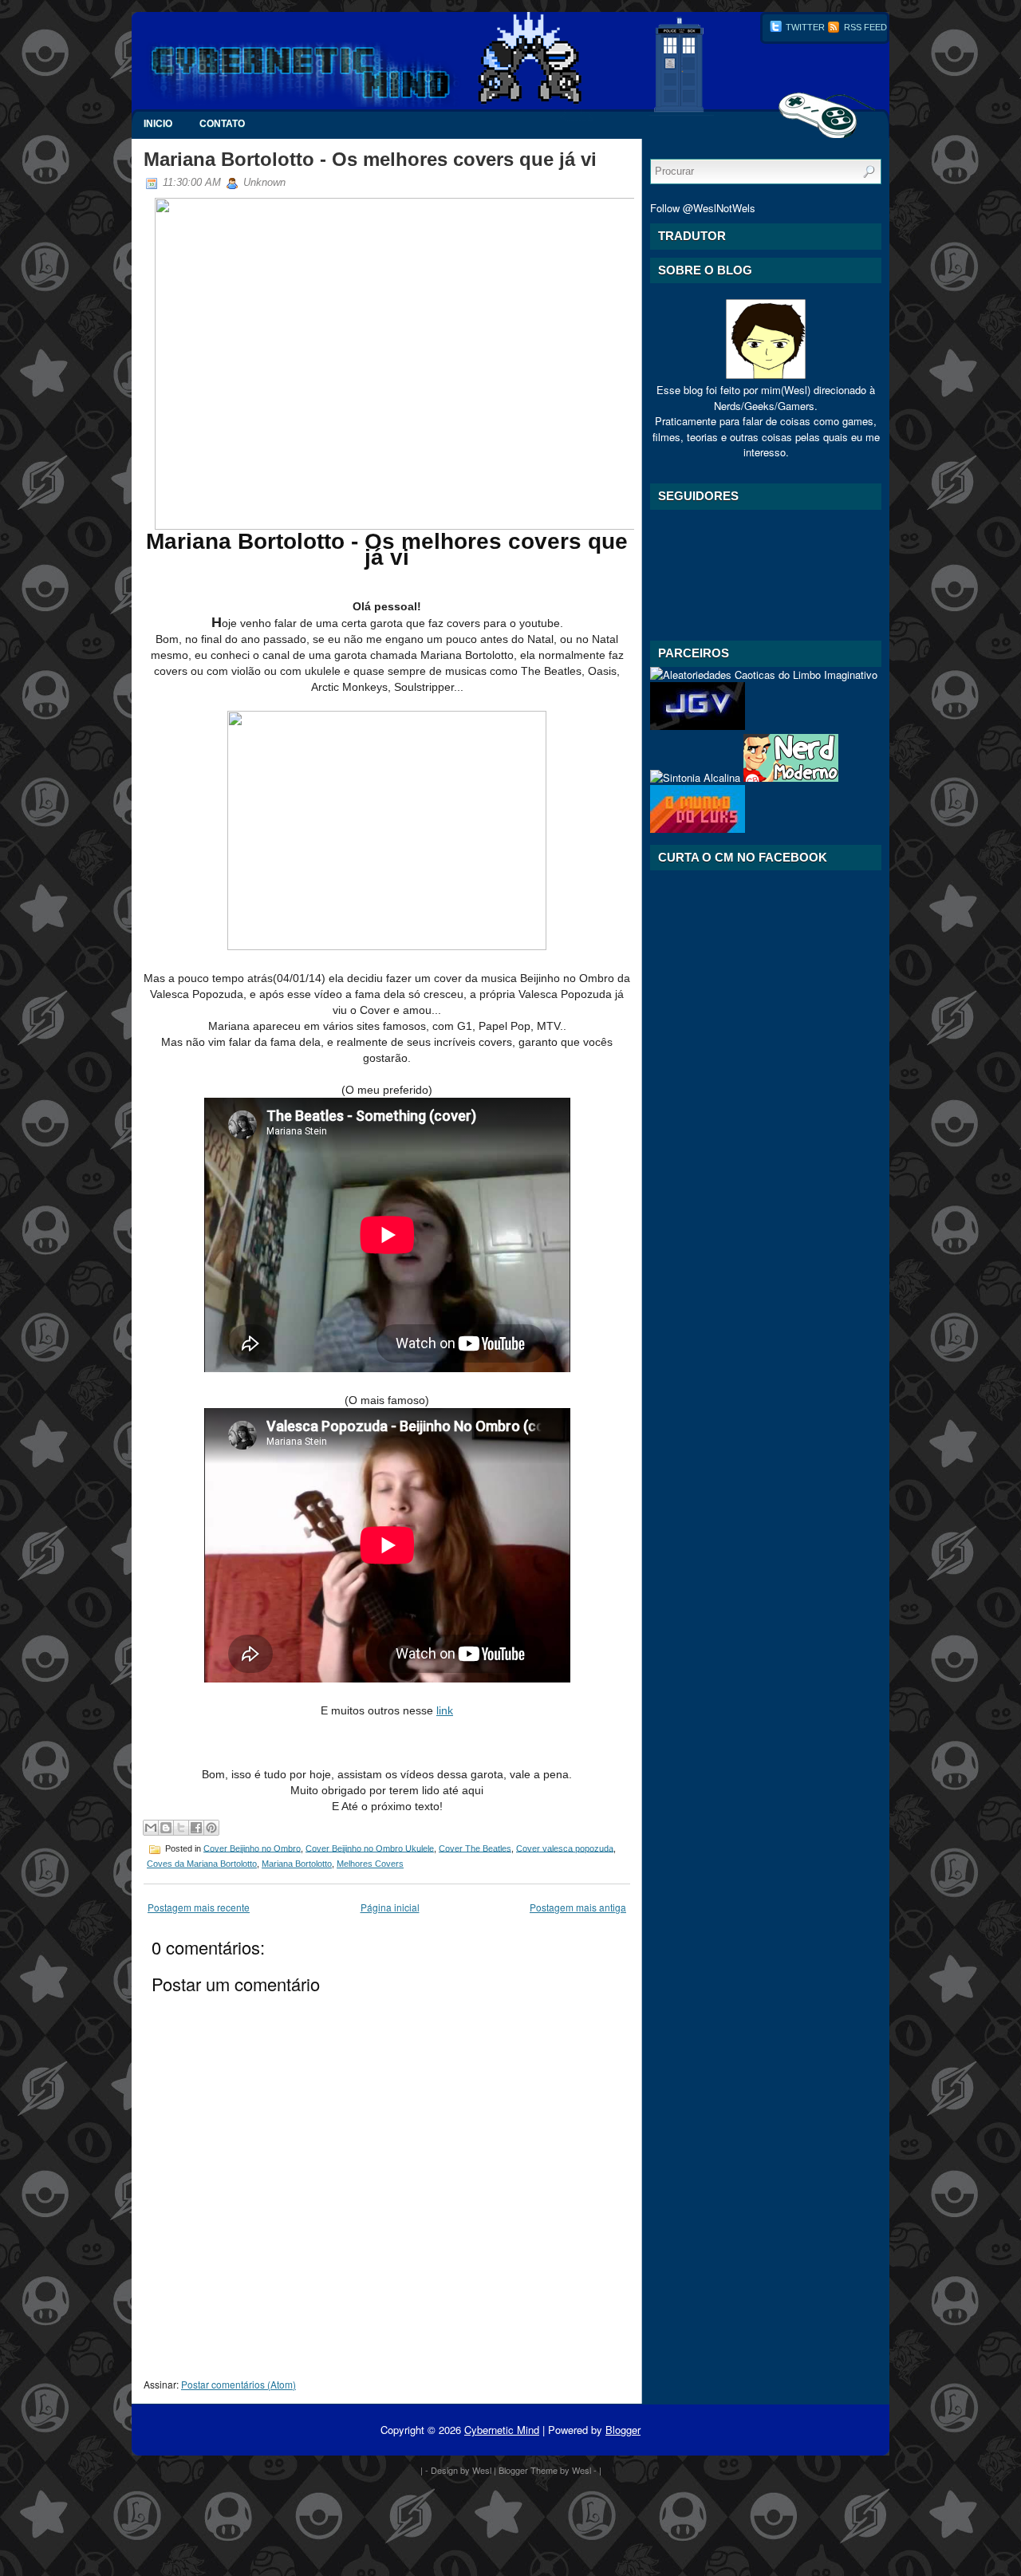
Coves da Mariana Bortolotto (202, 1864)
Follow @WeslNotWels (703, 208)
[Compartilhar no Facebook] (196, 1828)
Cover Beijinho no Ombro (252, 1848)
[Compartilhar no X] (181, 1828)
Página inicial (390, 1907)
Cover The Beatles (475, 1848)
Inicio (158, 124)
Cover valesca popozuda (565, 1848)
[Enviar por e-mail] (151, 1828)
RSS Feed (864, 27)
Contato (222, 124)
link (445, 1710)
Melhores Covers (370, 1864)
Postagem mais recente (199, 1907)
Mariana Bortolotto (297, 1864)
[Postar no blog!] (166, 1828)
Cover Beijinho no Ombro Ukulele (370, 1848)
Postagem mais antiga (578, 1907)
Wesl (482, 2470)
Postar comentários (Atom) (238, 2384)
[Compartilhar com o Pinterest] (211, 1828)
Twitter (804, 27)
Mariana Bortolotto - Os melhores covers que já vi (370, 159)
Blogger (623, 2430)
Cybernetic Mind (502, 2430)
